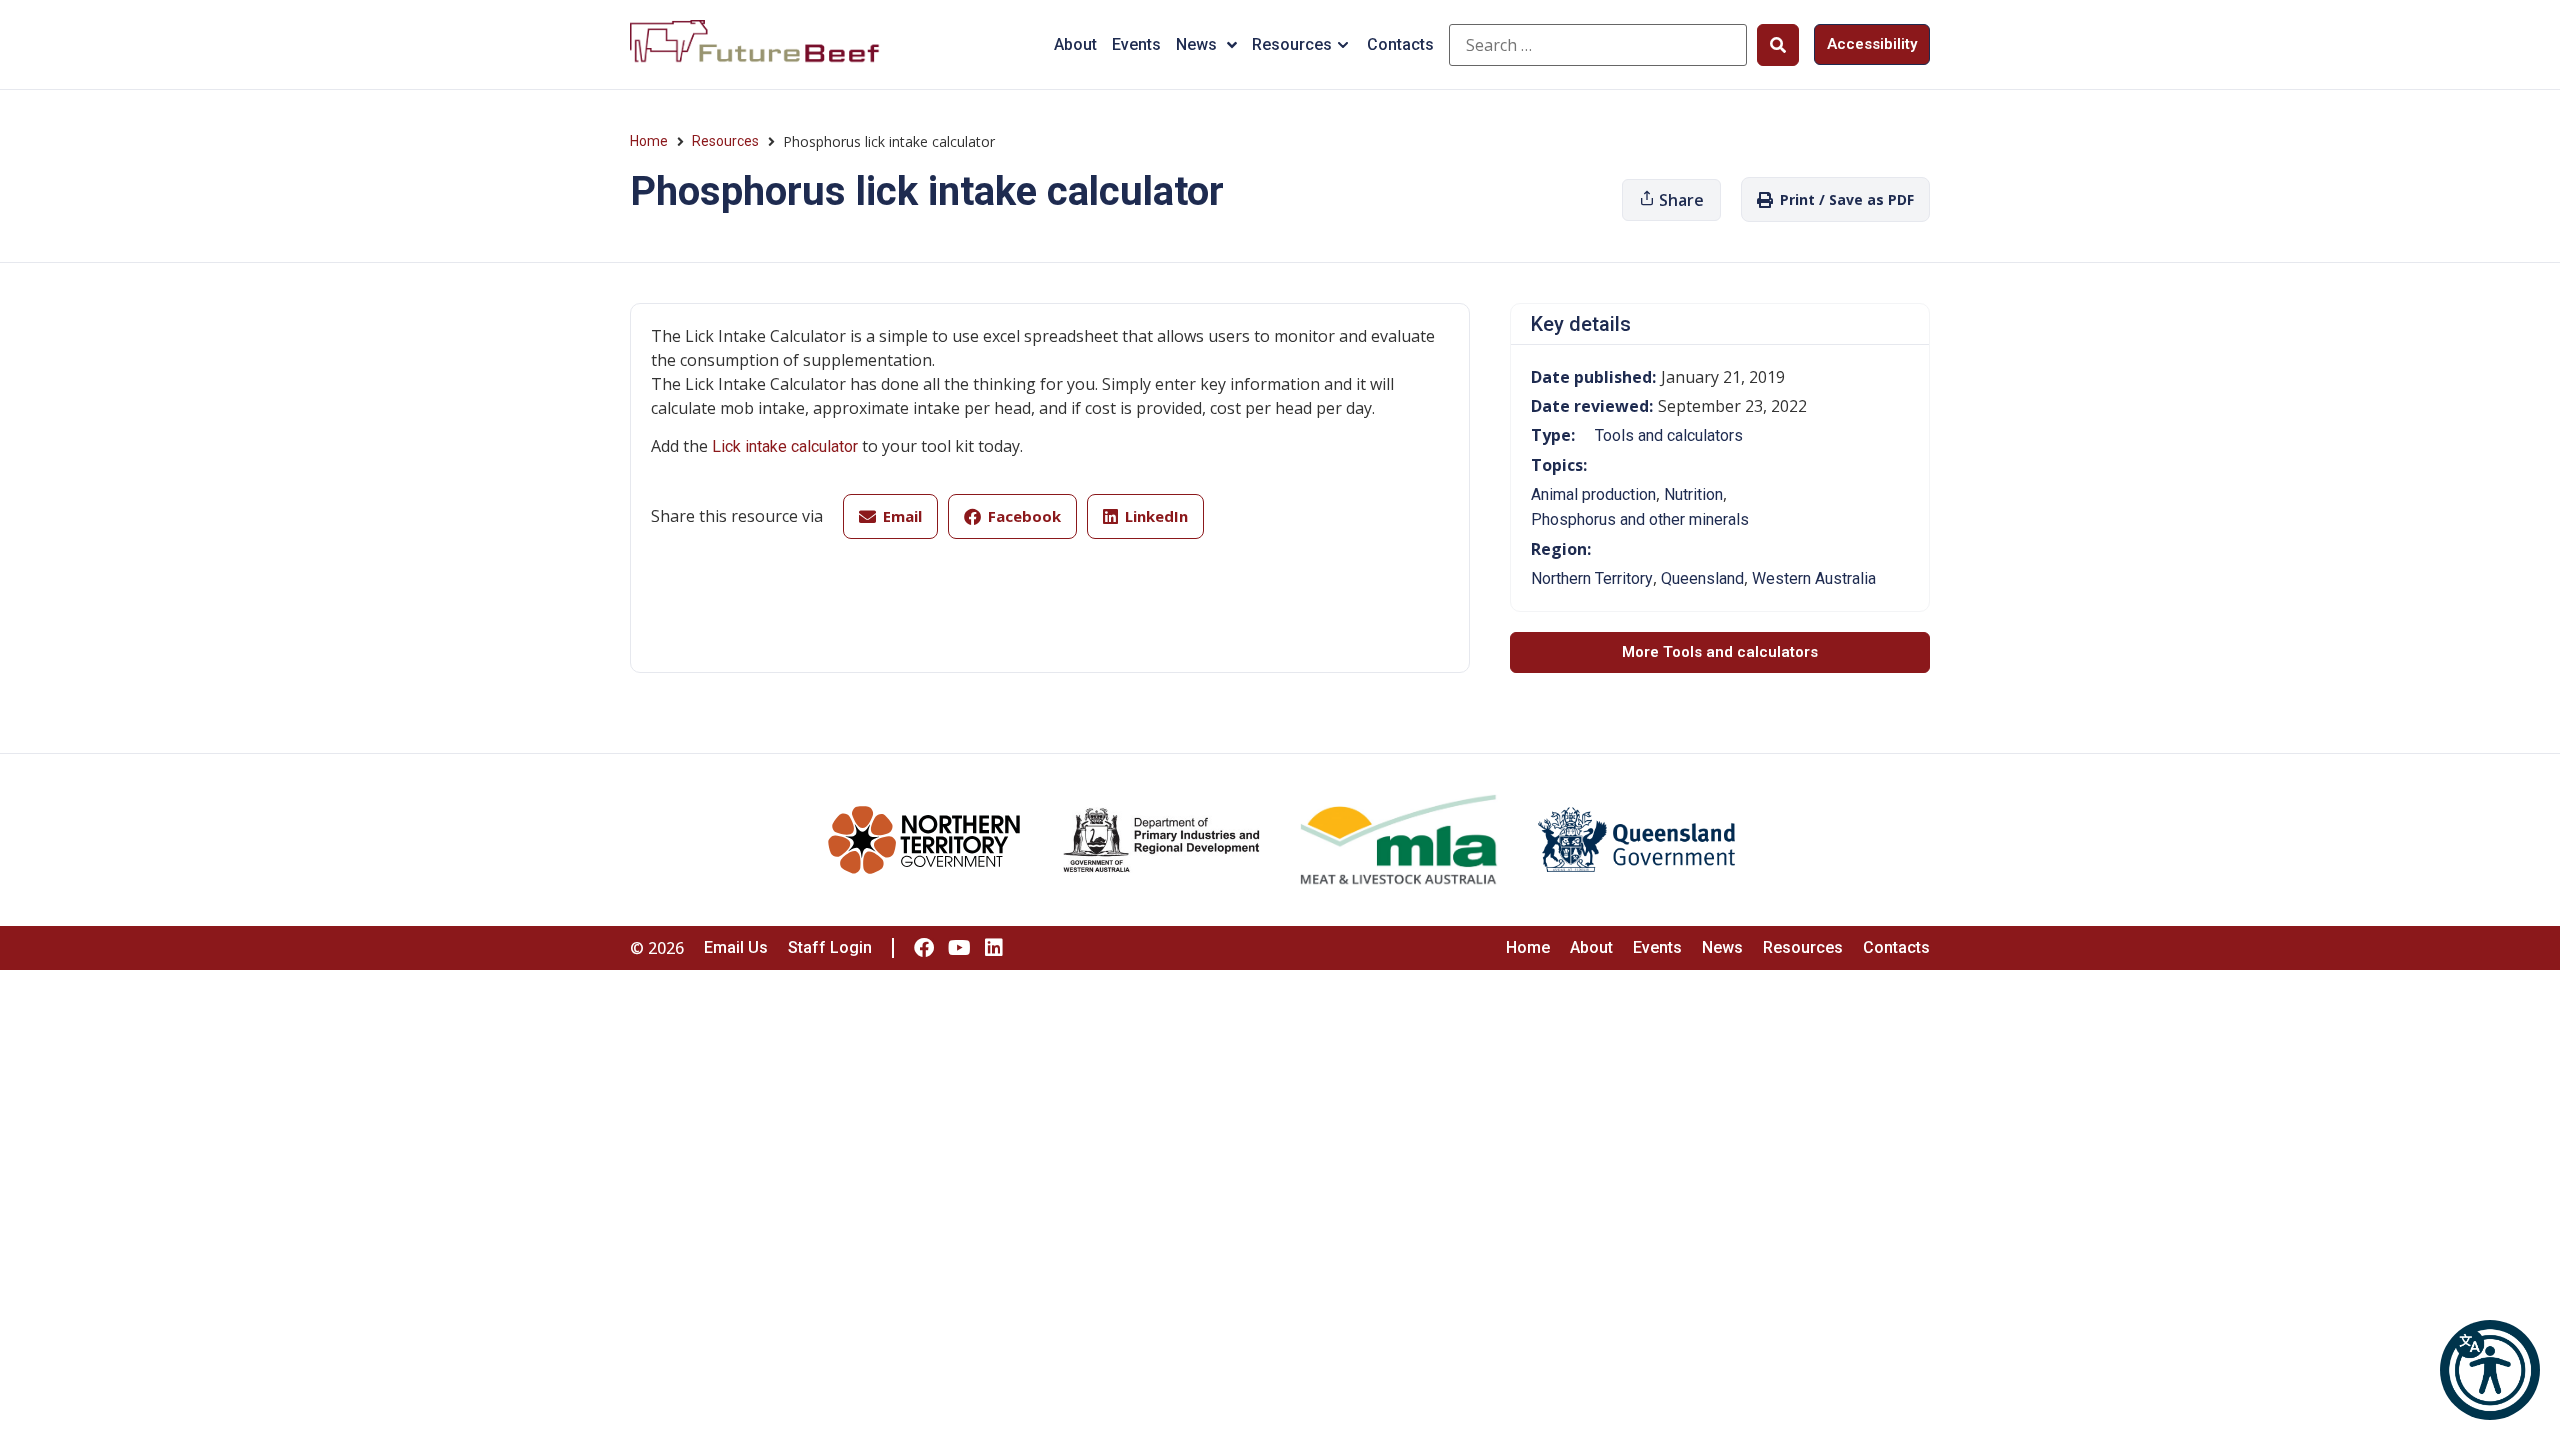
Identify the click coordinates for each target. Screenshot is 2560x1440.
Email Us (736, 947)
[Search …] (1598, 45)
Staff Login (830, 947)
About (1075, 44)
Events (1136, 44)
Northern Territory (1592, 578)
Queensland (1702, 578)
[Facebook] (924, 948)
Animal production (1593, 494)
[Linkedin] (994, 948)
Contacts (1400, 44)
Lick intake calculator (785, 446)
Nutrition (1693, 494)
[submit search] (1778, 45)
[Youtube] (959, 948)
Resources (1292, 44)
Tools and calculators (1669, 435)
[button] (2490, 1370)
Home (649, 141)
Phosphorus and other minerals (1640, 519)
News (1196, 44)
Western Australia (1814, 578)
